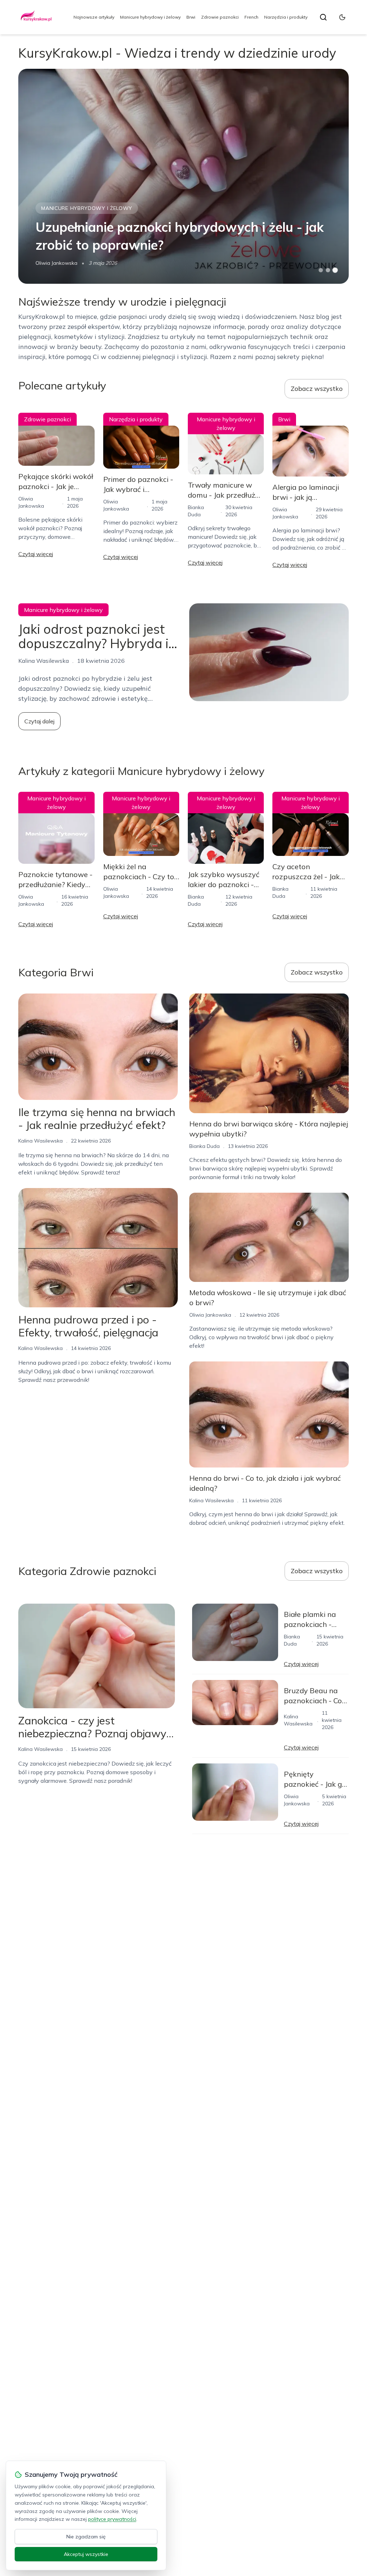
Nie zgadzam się (86, 2537)
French (251, 17)
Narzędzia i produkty (286, 17)
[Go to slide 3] (335, 270)
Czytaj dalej (39, 721)
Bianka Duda (204, 1146)
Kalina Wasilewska (40, 1141)
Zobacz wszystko (317, 389)
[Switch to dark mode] (342, 17)
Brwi (191, 17)
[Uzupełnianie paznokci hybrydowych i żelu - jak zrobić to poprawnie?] (183, 176)
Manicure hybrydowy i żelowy (150, 17)
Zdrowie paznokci (220, 17)
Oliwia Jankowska (56, 263)
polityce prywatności (112, 2519)
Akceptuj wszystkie (86, 2554)
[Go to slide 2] (328, 270)
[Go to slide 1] (321, 270)
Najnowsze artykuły (94, 17)
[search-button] (323, 17)
